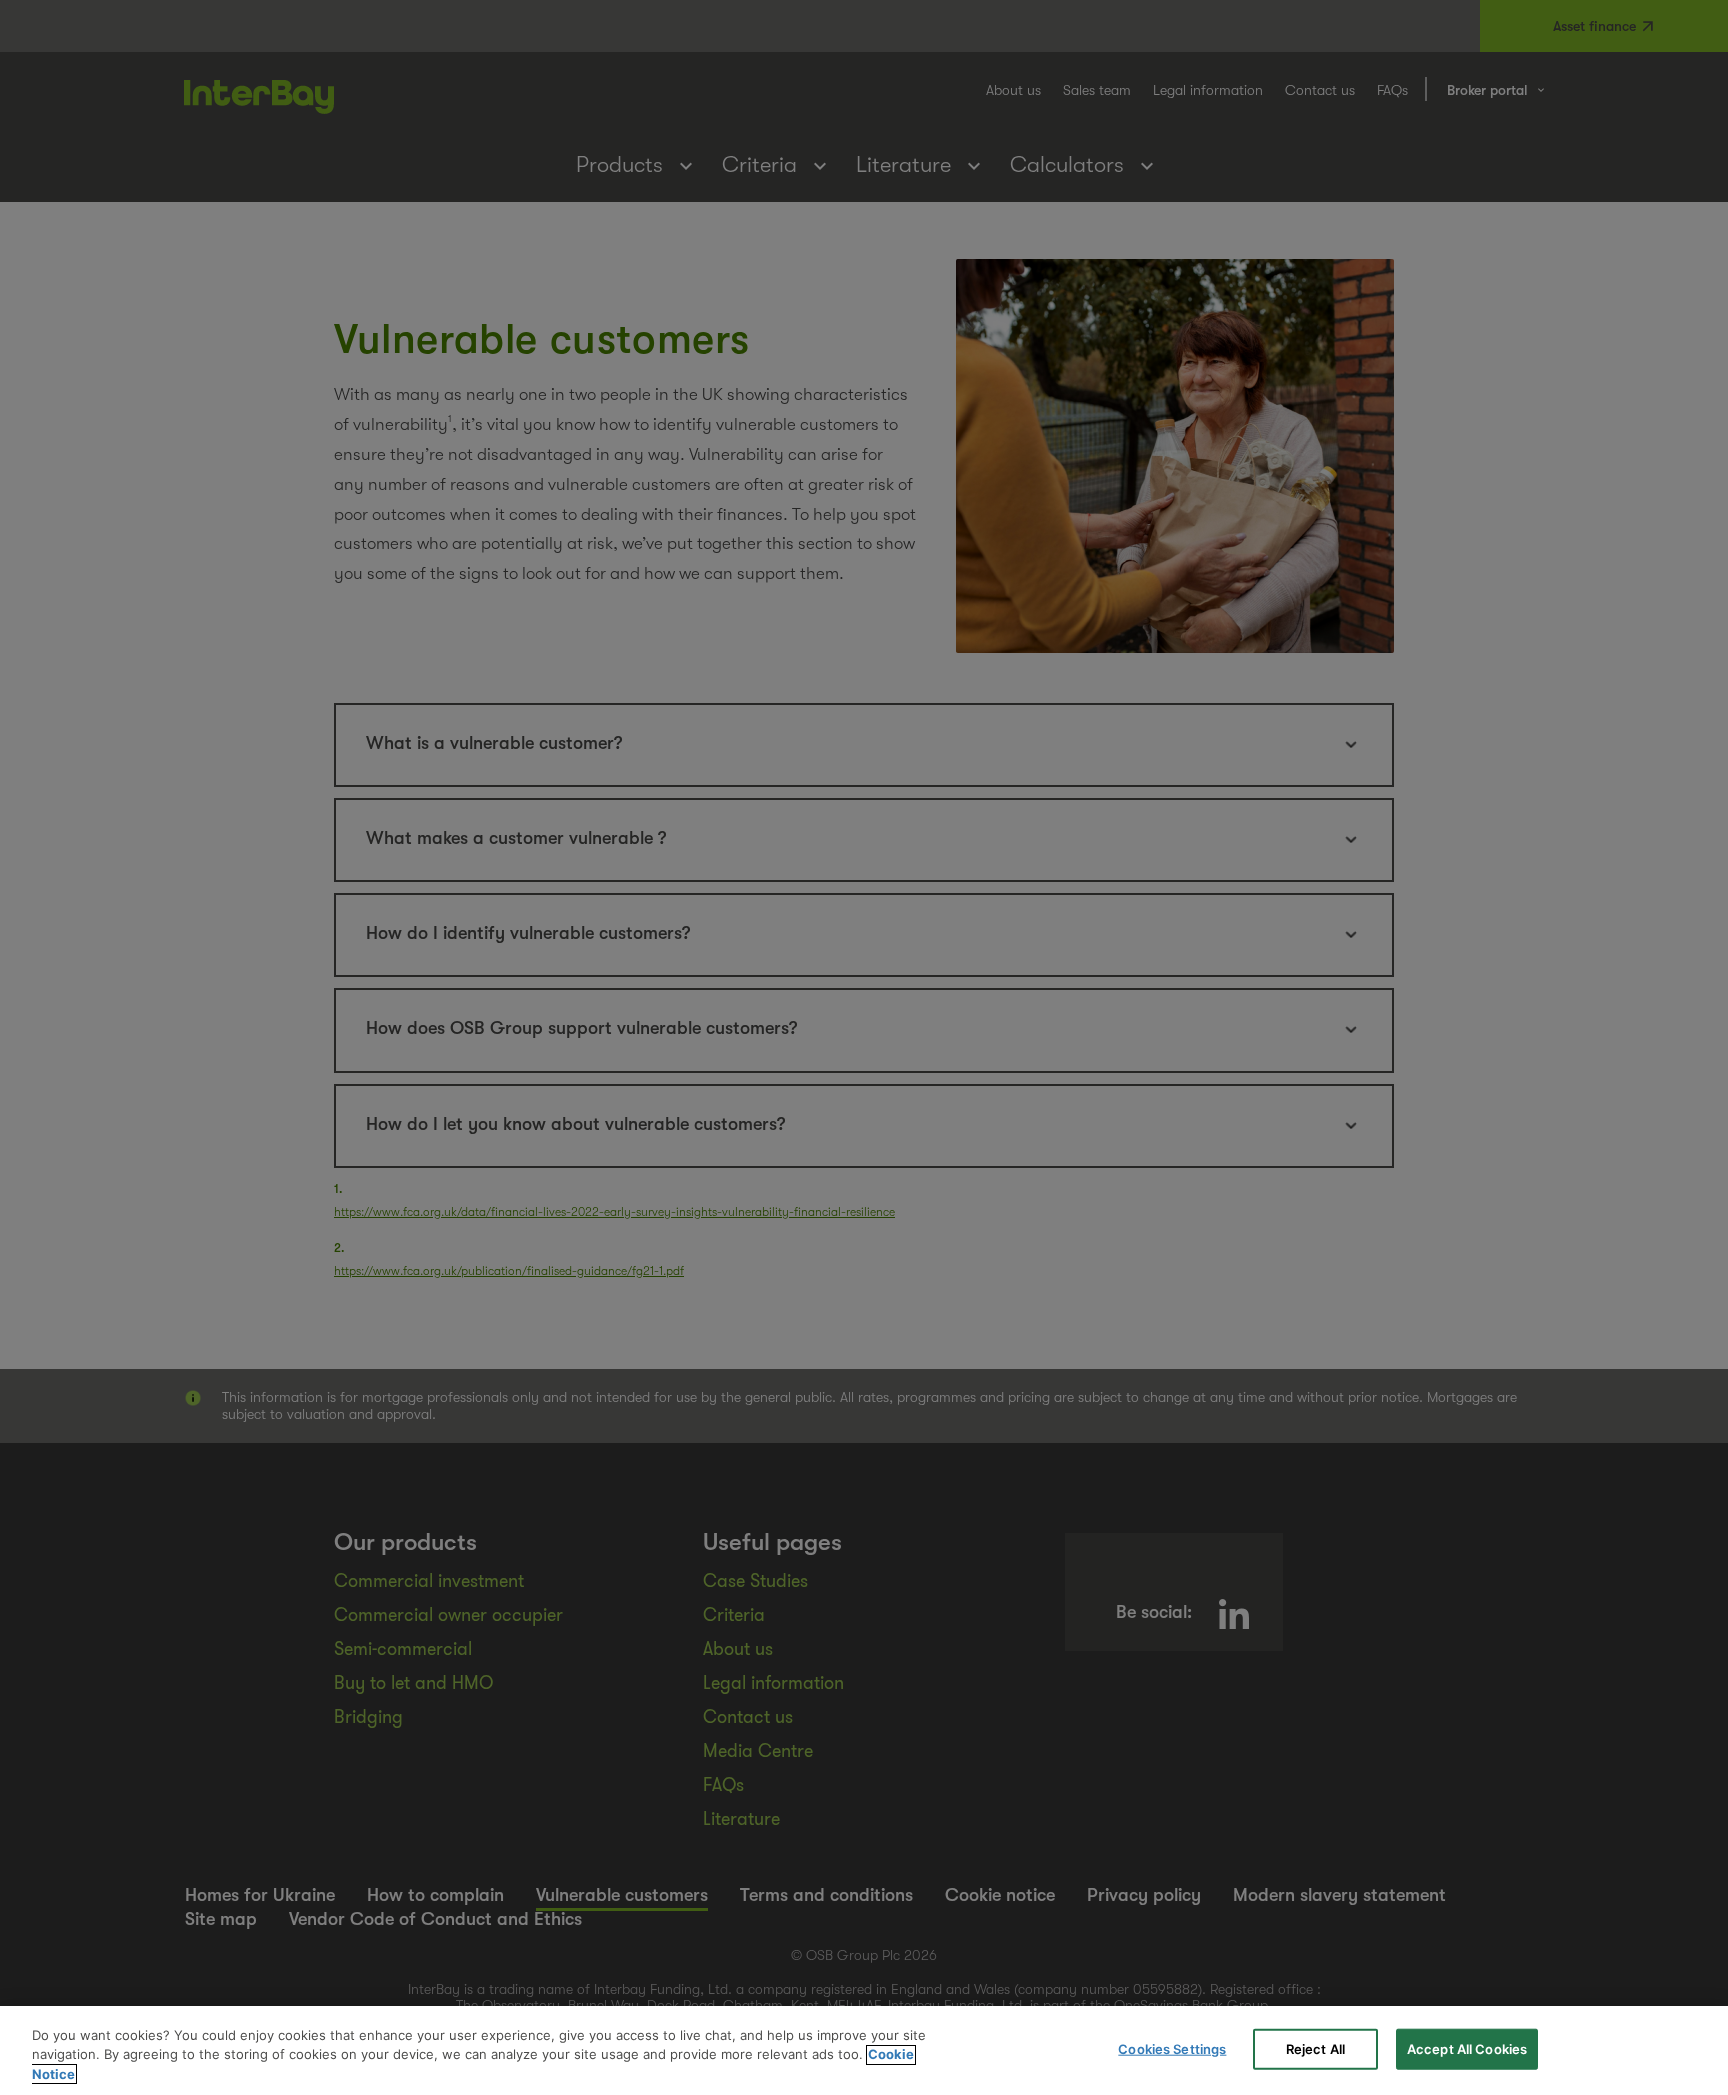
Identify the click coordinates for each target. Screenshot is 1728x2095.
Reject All (1315, 2048)
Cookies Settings (1172, 2048)
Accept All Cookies (1467, 2048)
